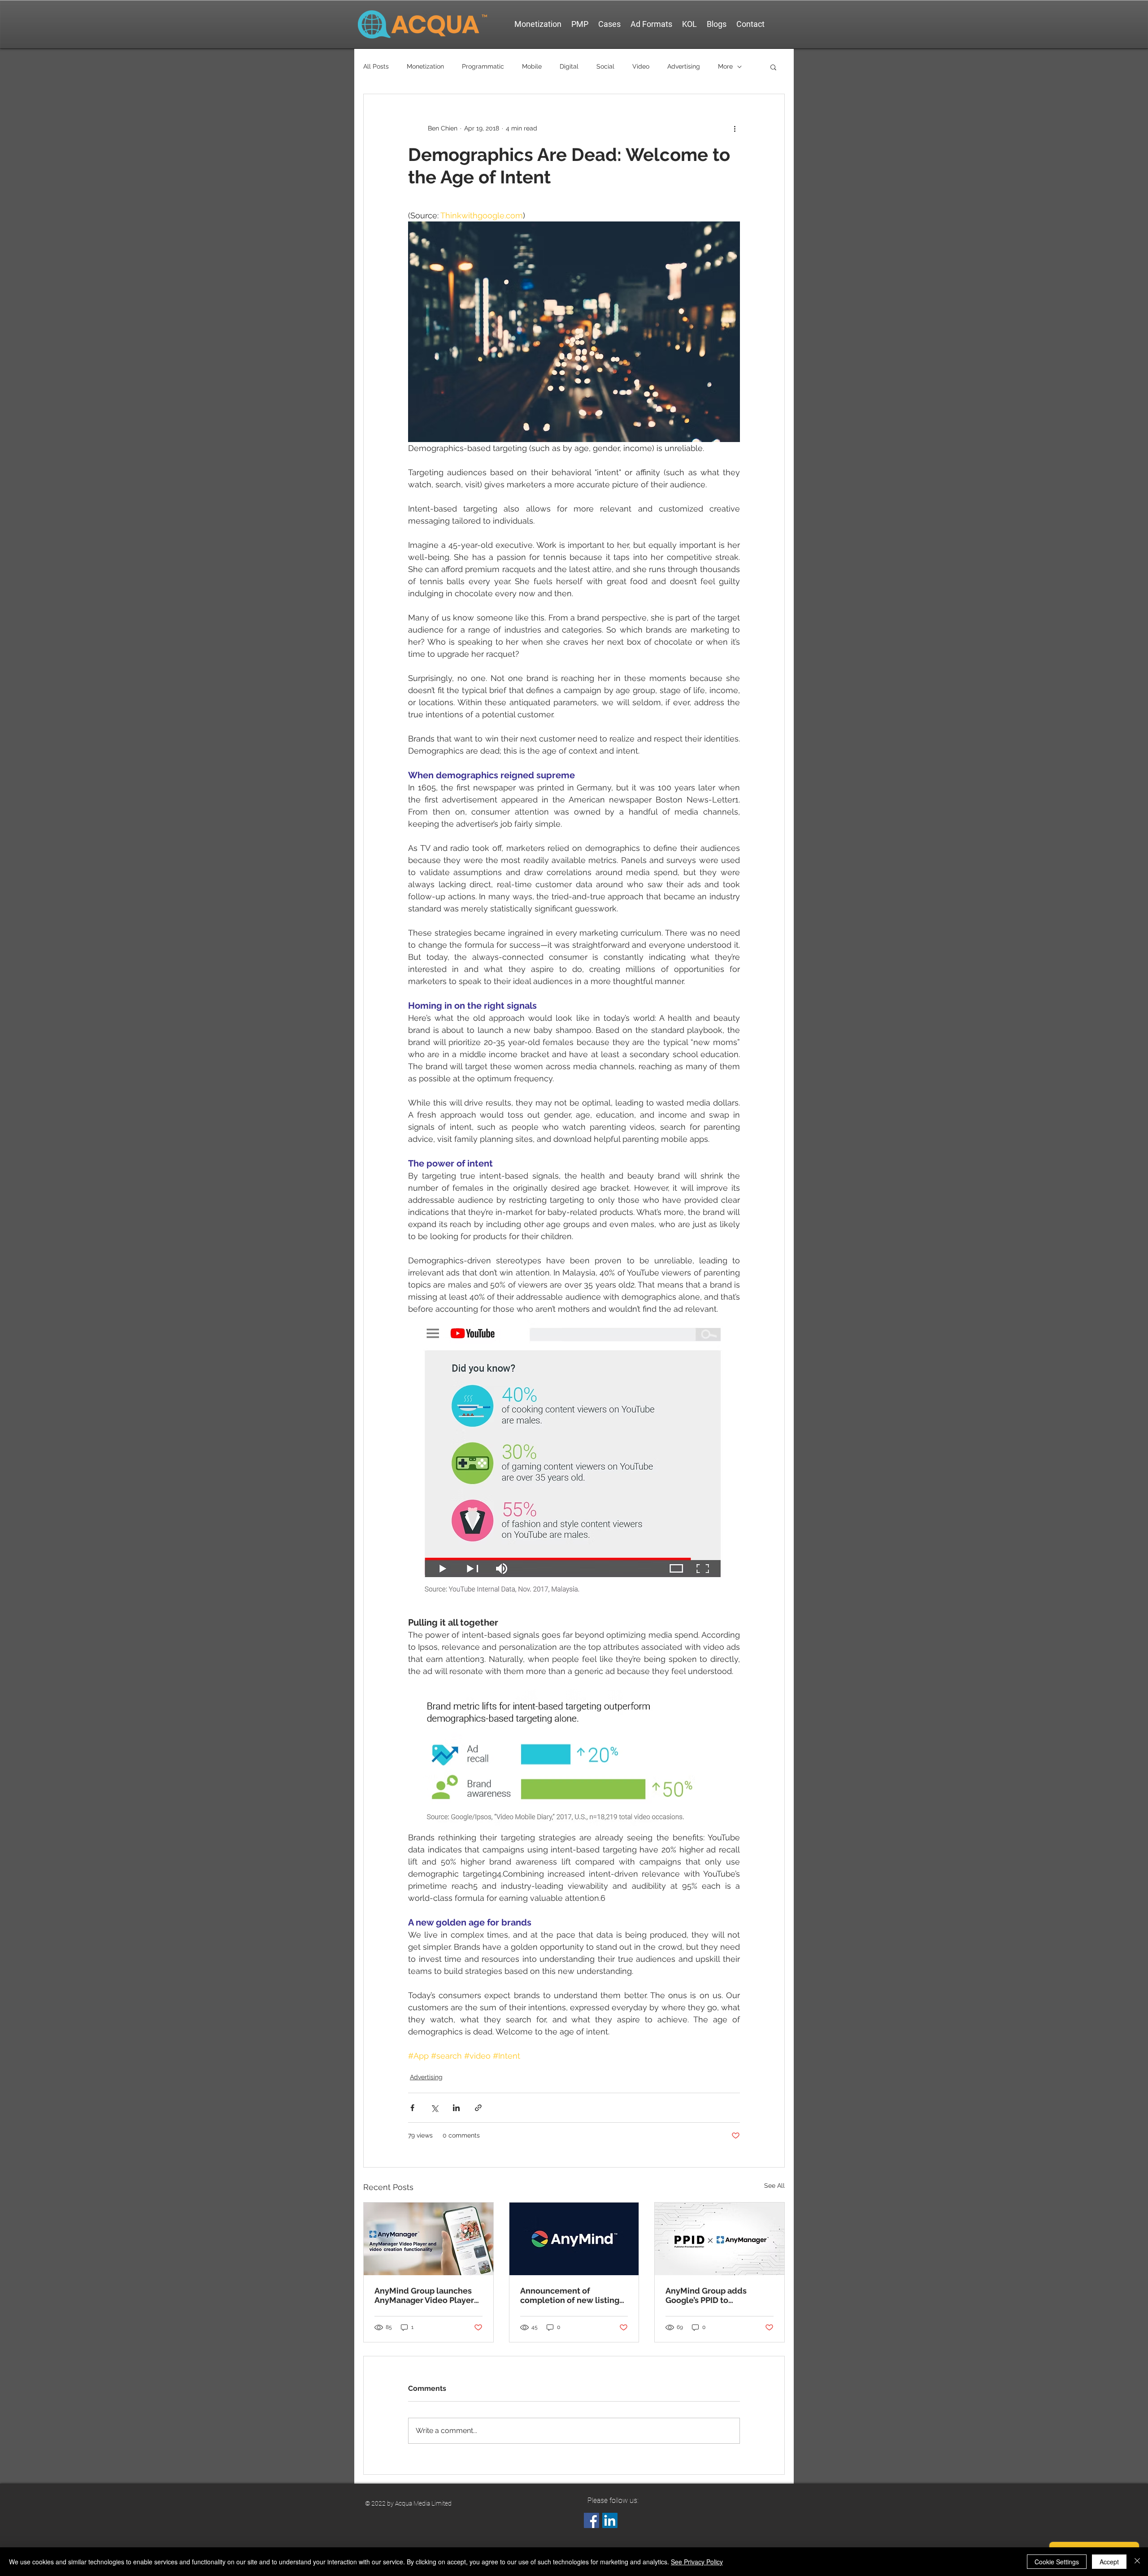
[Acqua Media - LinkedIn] (610, 2520)
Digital (569, 66)
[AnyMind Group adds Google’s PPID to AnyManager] (720, 2239)
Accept (1109, 2562)
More (725, 66)
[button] (773, 67)
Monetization (425, 66)
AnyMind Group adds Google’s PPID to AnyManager (706, 2295)
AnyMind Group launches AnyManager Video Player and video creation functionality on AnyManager (424, 2295)
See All (774, 2186)
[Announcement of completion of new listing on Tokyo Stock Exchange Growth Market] (574, 2239)
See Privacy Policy (697, 2562)
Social (605, 66)
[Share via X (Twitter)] (434, 2108)
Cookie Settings (1057, 2562)
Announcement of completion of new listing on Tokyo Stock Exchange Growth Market (570, 2295)
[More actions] (735, 128)
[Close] (1137, 2562)
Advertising (684, 66)
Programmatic (483, 66)
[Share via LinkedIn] (456, 2108)
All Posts (376, 66)
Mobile (532, 66)
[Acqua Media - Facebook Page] (591, 2520)
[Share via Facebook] (412, 2108)
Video (641, 66)
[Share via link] (478, 2108)
